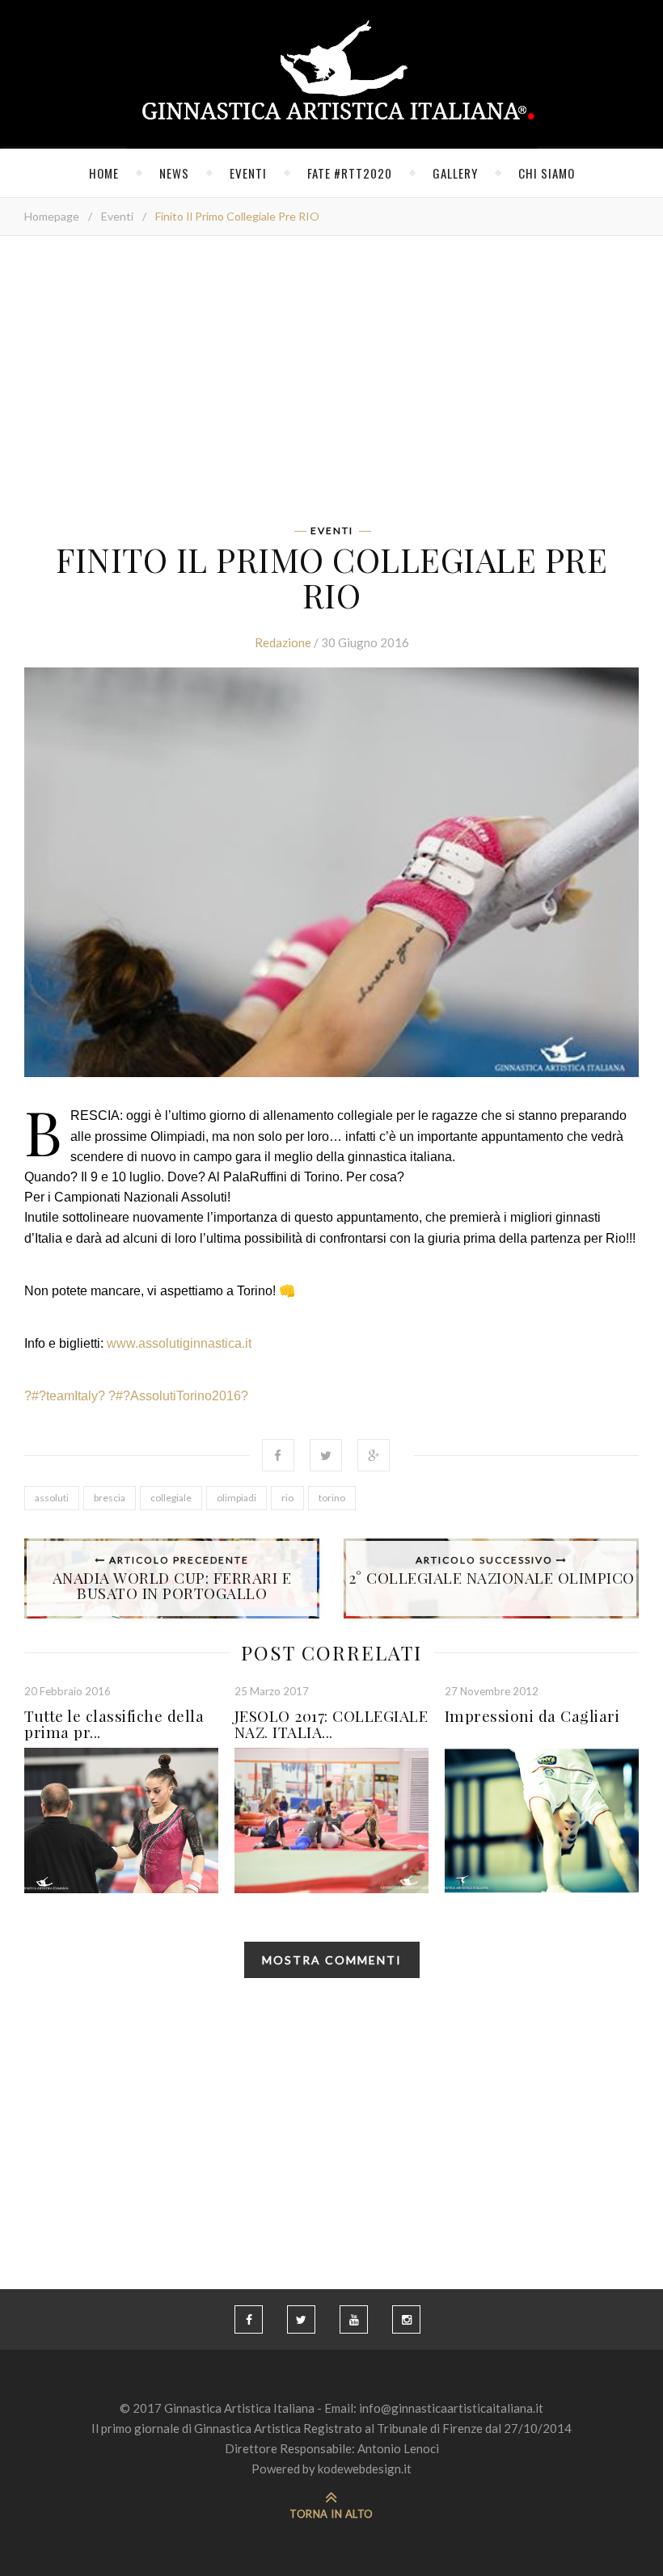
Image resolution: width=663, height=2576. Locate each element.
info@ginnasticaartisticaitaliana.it (451, 2408)
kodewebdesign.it (365, 2469)
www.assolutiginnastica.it (179, 1343)
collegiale (171, 1498)
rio (287, 1498)
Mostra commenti (332, 1960)
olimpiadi (236, 1498)
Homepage (52, 216)
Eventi (248, 173)
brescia (110, 1498)
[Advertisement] (331, 385)
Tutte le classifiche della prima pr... (114, 1724)
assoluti (52, 1498)
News (174, 173)
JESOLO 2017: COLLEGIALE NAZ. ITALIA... (331, 1724)
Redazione (283, 642)
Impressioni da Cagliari (532, 1715)
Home (104, 173)
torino (332, 1498)
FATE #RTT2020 (350, 173)
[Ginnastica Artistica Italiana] (332, 74)
